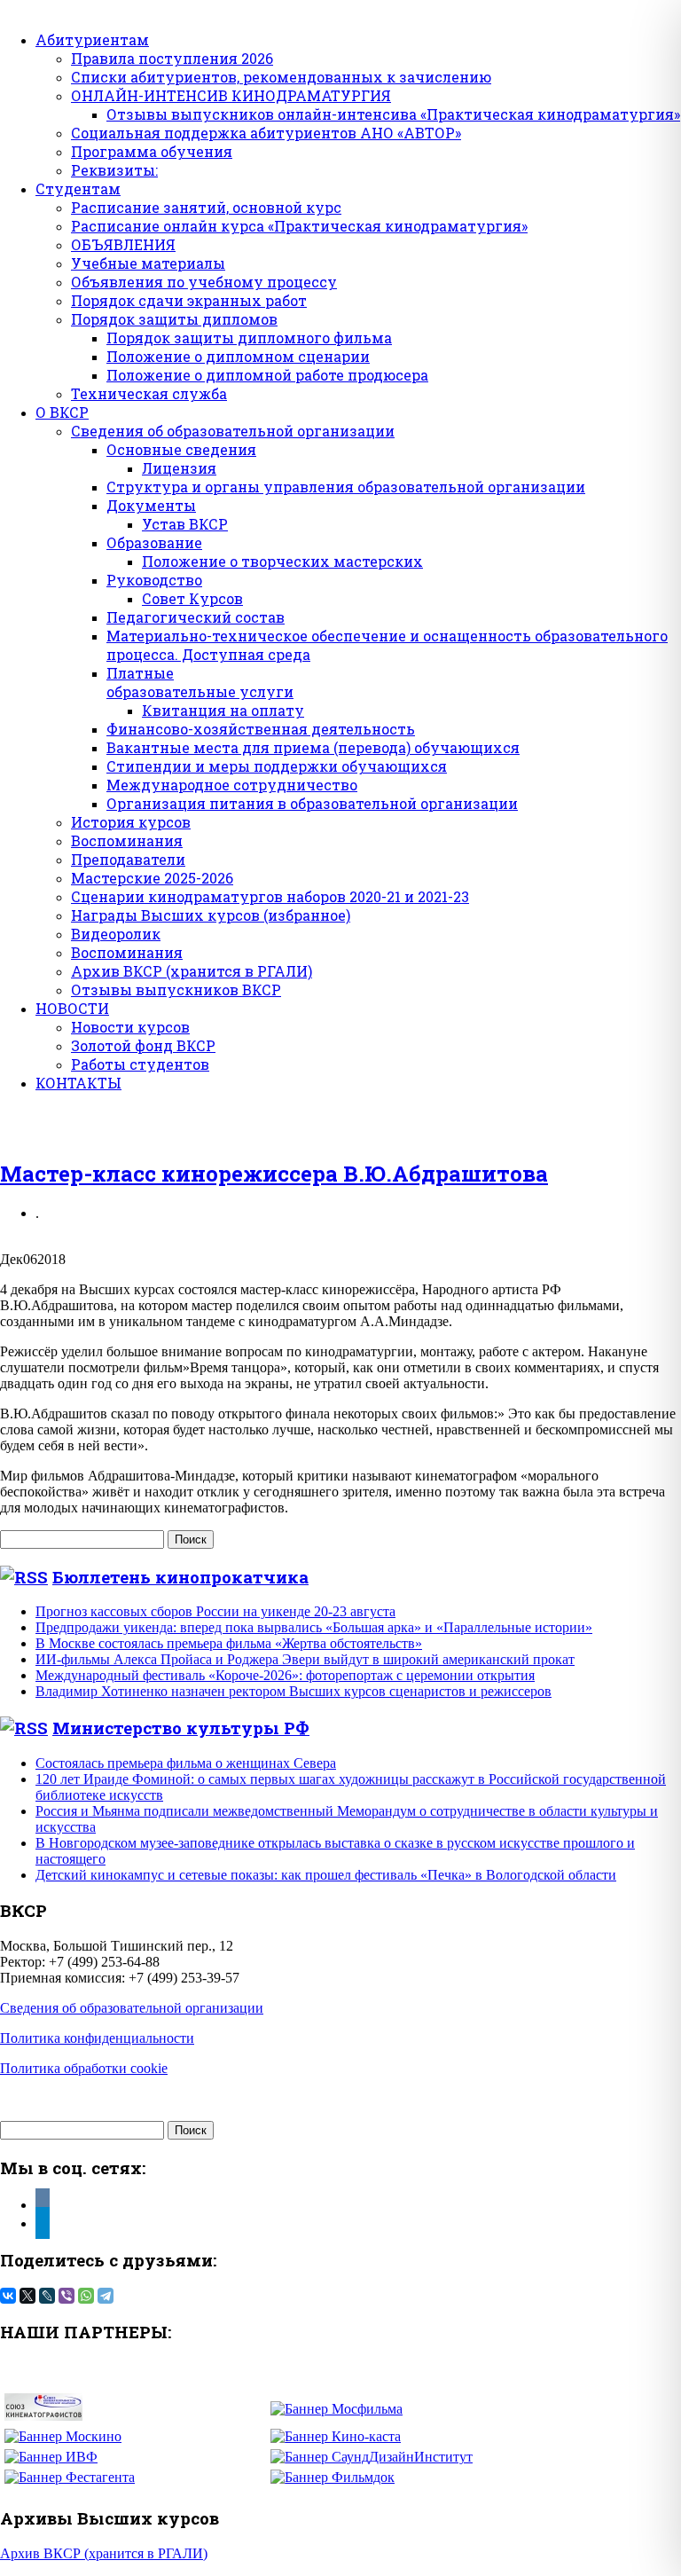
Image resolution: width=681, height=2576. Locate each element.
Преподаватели (128, 859)
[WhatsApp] (86, 2296)
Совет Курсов (192, 598)
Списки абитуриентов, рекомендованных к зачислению (281, 77)
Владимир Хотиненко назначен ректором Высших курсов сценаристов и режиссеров (294, 1691)
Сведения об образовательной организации (233, 431)
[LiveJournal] (47, 2296)
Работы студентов (140, 1064)
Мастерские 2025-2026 (152, 878)
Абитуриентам (92, 39)
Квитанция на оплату (223, 710)
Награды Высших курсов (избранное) (211, 915)
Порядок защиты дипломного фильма (249, 338)
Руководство (154, 580)
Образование (154, 542)
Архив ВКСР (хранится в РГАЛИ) (192, 971)
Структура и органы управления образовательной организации (346, 487)
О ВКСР (62, 412)
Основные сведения (181, 449)
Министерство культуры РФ (181, 1728)
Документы (151, 505)
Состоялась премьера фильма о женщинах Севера (186, 1763)
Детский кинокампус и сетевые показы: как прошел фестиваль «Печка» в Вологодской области (326, 1875)
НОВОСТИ (72, 1008)
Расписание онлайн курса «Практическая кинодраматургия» (299, 226)
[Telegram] (106, 2296)
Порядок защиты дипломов (174, 319)
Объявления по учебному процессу (204, 282)
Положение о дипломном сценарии (238, 356)
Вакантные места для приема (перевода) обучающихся (313, 747)
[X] (27, 2296)
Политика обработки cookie (84, 2068)
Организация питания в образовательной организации (312, 803)
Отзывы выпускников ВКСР (176, 990)
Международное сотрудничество (232, 785)
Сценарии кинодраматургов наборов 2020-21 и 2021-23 (270, 896)
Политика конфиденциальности (97, 2038)
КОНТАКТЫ (78, 1083)
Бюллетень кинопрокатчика (180, 1577)
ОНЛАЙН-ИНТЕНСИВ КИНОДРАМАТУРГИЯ (231, 95)
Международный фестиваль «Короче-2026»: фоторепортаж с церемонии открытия (285, 1675)
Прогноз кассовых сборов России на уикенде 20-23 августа (215, 1611)
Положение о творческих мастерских (282, 561)
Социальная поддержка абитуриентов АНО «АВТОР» (266, 133)
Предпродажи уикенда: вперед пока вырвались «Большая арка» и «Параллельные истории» (314, 1627)
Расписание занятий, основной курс (206, 207)
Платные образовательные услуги (200, 682)
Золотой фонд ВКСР (143, 1045)
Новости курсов (130, 1027)
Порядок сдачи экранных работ (189, 300)
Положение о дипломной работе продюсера (267, 375)
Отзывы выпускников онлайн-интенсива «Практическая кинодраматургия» (393, 114)
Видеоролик (116, 934)
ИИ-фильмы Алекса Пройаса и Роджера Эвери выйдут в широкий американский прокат (305, 1659)
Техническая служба (149, 393)
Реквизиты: (114, 170)
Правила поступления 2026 (172, 58)
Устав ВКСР (185, 524)
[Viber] (67, 2296)
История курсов (131, 822)
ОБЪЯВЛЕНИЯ (123, 244)
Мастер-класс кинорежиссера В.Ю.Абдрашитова (274, 1174)
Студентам (78, 188)
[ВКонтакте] (8, 2296)
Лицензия (179, 468)
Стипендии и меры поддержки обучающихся (277, 766)
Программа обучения (152, 151)
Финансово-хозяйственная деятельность (261, 729)
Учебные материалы (148, 263)
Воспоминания (127, 840)
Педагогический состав (196, 617)
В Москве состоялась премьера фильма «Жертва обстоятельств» (229, 1643)
